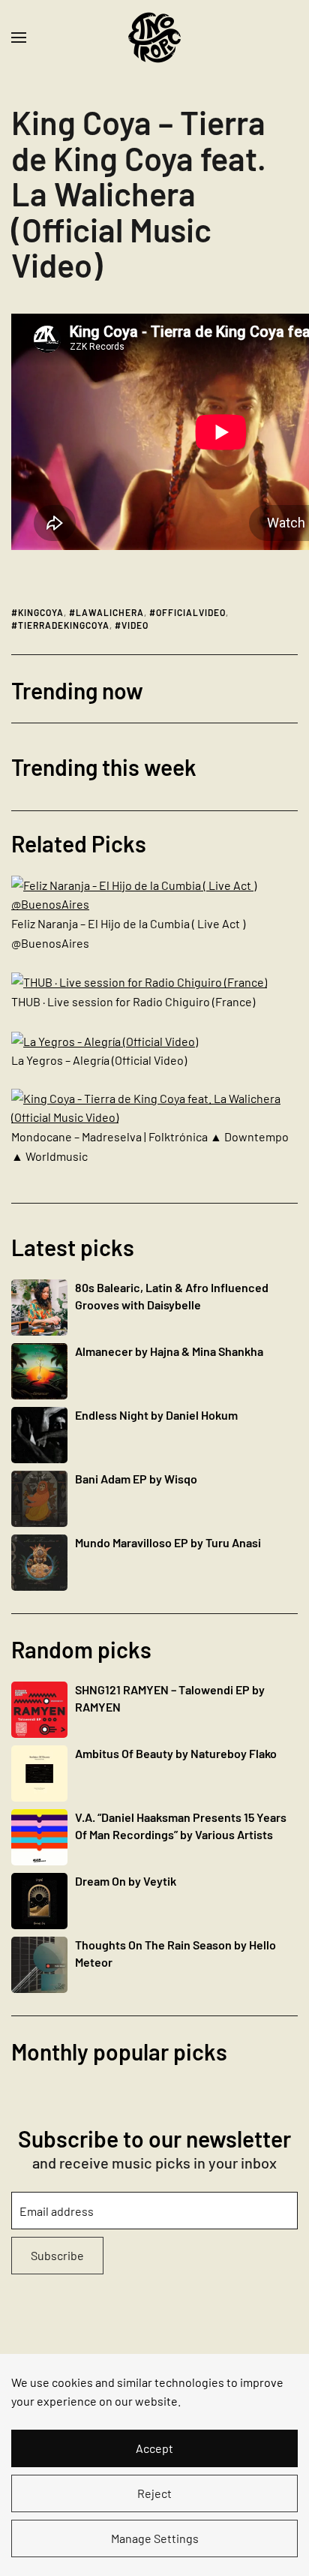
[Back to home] (154, 38)
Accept (154, 2448)
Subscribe (57, 2255)
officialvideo (191, 612)
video (135, 625)
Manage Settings (155, 2538)
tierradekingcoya (64, 625)
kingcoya (41, 612)
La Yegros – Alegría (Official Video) (99, 1060)
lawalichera (110, 612)
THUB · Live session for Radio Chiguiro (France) (133, 1001)
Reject (154, 2493)
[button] (19, 38)
